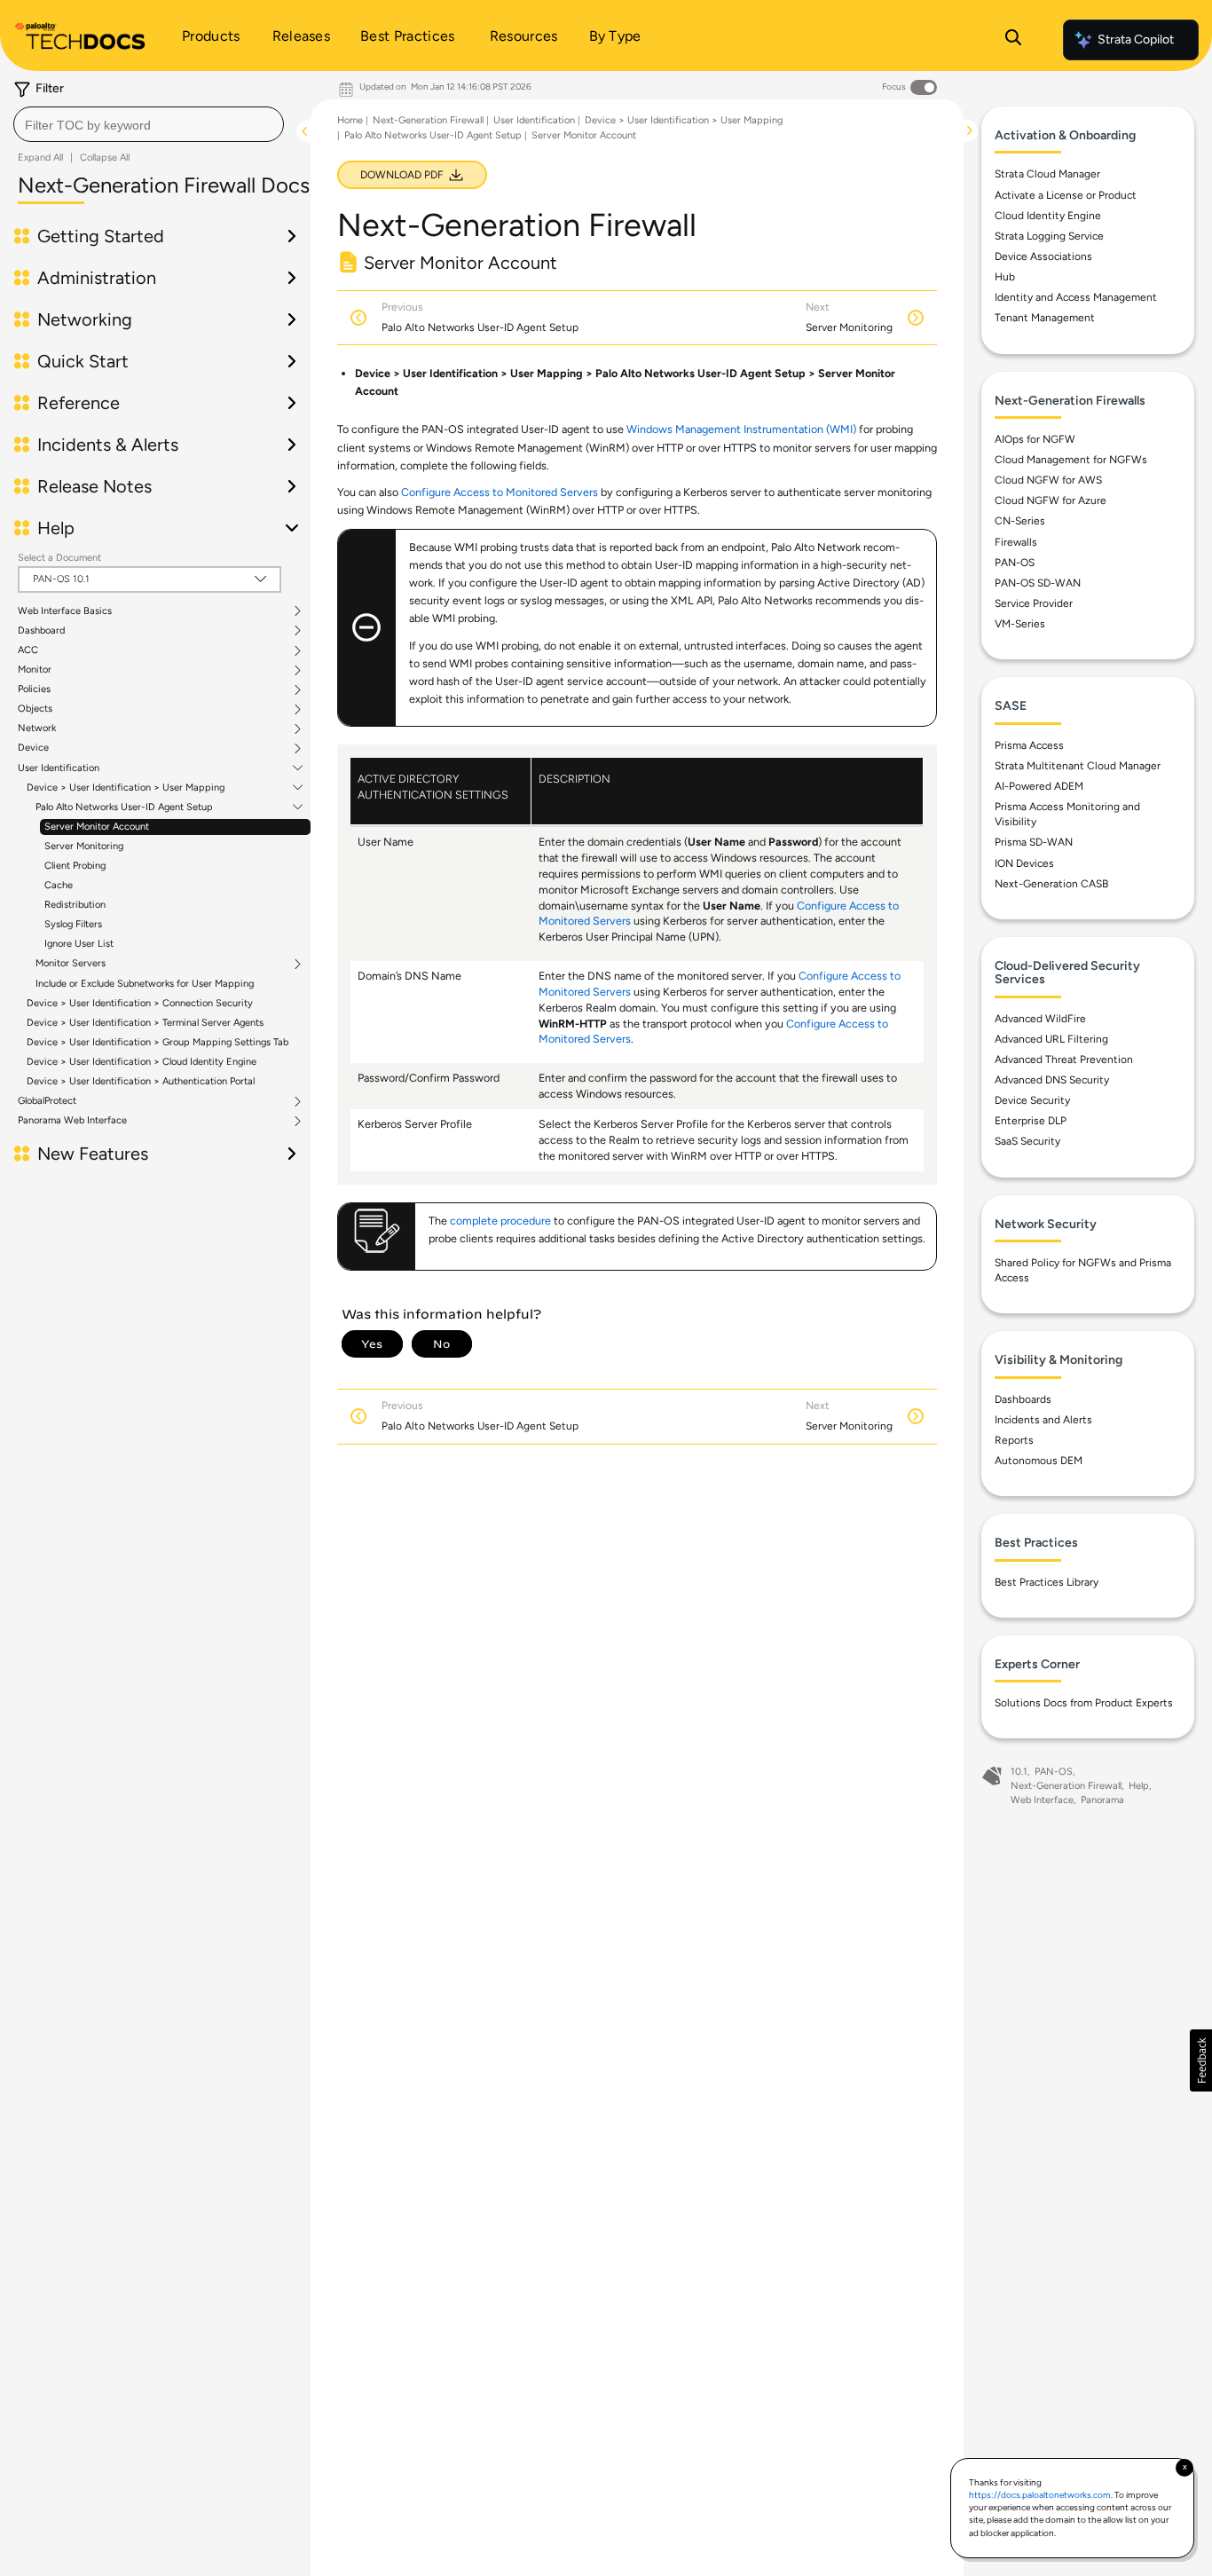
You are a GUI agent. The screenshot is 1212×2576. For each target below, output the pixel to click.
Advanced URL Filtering (1051, 1039)
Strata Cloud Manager (1047, 174)
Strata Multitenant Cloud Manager (1078, 766)
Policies (34, 689)
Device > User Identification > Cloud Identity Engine (142, 1062)
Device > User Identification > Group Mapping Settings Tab (157, 1042)
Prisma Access (1029, 745)
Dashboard (41, 631)
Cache (59, 885)
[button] (1201, 2060)
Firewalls (1016, 542)
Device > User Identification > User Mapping (126, 788)
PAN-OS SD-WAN (1038, 583)
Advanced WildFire (1040, 1019)
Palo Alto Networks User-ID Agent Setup (124, 807)
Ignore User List (79, 944)
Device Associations (1043, 256)
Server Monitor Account (97, 827)
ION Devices (1024, 863)
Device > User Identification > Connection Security (140, 1003)
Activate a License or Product (1066, 195)
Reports (1014, 1440)
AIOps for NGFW (1035, 439)
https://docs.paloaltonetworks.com (1040, 2495)
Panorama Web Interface (72, 1121)
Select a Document (59, 558)
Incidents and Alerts (1043, 1420)
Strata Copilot (1136, 39)
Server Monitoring (84, 846)
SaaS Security (1027, 1141)
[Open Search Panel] (1013, 40)
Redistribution (75, 905)
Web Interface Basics (65, 611)
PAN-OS (1015, 563)
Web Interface (1042, 1800)
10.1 (1019, 1772)
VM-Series (1020, 624)
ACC (28, 650)
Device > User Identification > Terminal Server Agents (145, 1023)
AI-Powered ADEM (1039, 786)
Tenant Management (1045, 318)
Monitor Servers (71, 964)
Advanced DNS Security (1052, 1080)
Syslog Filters (73, 924)
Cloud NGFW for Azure (1051, 500)
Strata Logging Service (1049, 236)
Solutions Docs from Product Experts (1084, 1703)
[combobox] (149, 124)
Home (350, 120)
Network (37, 729)
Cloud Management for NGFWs (1071, 460)
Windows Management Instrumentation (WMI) (741, 429)
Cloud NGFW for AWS (1048, 480)
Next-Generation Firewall (428, 120)
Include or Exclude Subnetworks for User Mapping (145, 984)
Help (1139, 1786)
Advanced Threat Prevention (1064, 1060)
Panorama (1102, 1800)
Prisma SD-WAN (1034, 842)
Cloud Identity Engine (1048, 216)
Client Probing (75, 866)
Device (33, 748)
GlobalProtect (47, 1101)
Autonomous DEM (1039, 1461)
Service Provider (1034, 603)
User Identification (59, 768)
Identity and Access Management (1076, 297)
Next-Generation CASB (1051, 884)
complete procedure (500, 1221)
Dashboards (1023, 1399)
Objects (35, 709)
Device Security (1032, 1100)
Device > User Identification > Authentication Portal (141, 1081)
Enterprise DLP (1031, 1121)
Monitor (35, 670)
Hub (1005, 277)
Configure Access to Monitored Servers (500, 492)
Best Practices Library (1047, 1582)
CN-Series (1020, 521)
